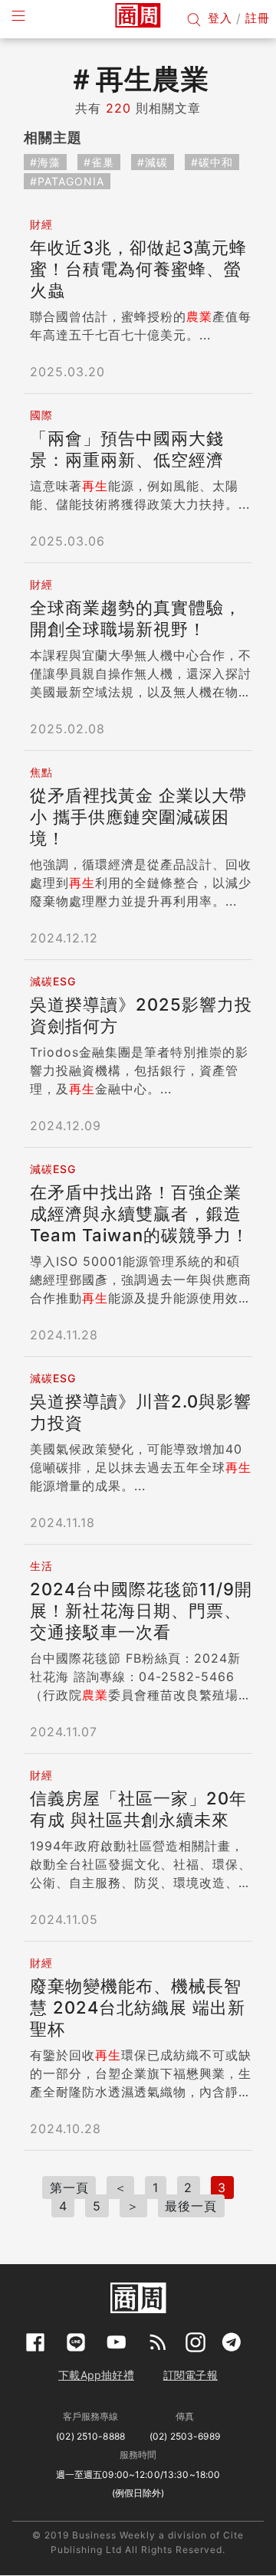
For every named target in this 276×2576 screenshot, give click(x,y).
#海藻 (45, 162)
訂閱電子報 (191, 2375)
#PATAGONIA (67, 181)
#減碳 (153, 162)
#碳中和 (212, 162)
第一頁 (69, 2188)
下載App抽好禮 (96, 2375)
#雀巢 (99, 162)
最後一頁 (191, 2206)
